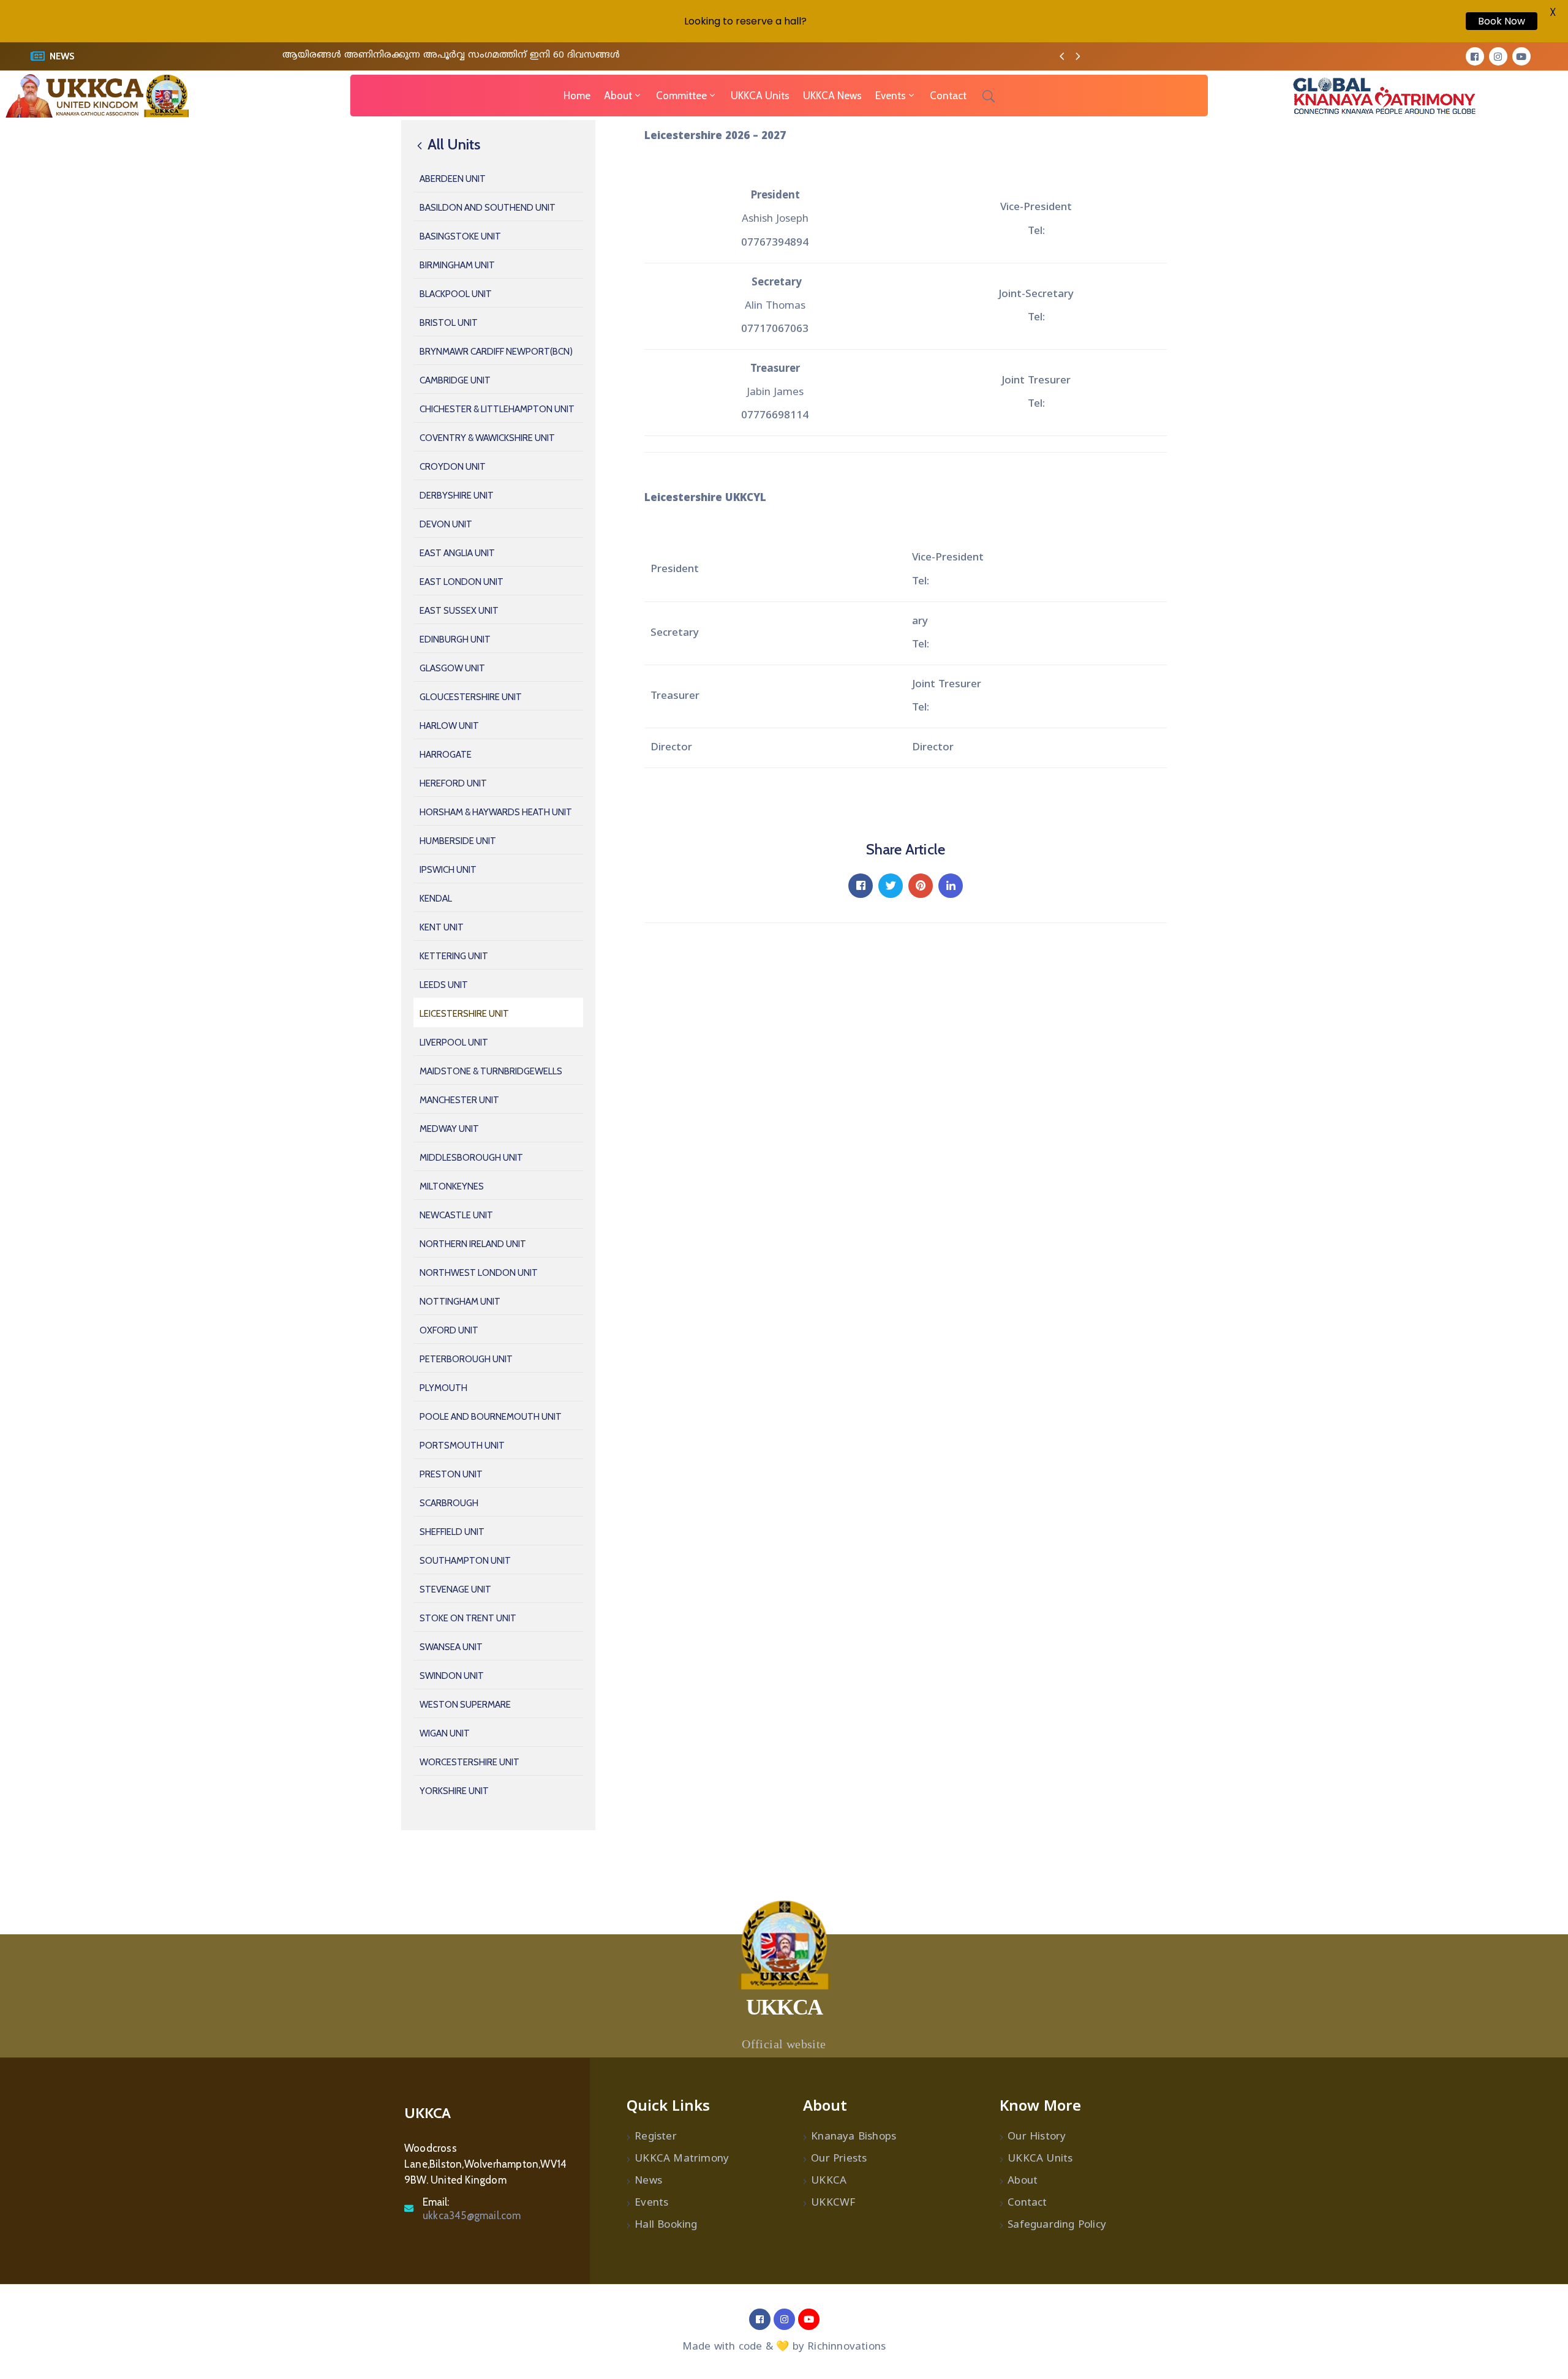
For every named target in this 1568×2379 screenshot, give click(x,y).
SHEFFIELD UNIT (452, 1532)
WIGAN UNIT (445, 1733)
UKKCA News (832, 96)
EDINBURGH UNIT (455, 639)
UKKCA (829, 2181)
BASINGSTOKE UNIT (460, 236)
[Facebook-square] (1475, 56)
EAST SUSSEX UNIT (459, 611)
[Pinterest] (921, 886)
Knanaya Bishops (854, 2137)
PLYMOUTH (443, 1388)
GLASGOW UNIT (452, 668)
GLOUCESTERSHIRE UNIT (471, 697)
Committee (681, 96)
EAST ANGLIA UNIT (457, 553)
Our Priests (839, 2159)
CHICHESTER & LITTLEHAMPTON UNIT (497, 409)
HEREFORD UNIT (453, 783)
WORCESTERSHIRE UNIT (469, 1762)
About (618, 96)
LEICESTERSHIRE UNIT (464, 1014)
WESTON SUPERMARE (465, 1705)
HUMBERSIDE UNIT (458, 841)
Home (577, 96)
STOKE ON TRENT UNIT (468, 1618)
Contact (948, 96)
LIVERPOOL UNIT (454, 1042)
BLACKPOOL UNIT (456, 294)
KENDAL (436, 899)
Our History (1037, 2137)
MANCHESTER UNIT (459, 1100)
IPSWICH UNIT (448, 870)
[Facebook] (861, 886)
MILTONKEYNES (452, 1186)
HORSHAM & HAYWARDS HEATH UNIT (496, 812)
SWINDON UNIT (452, 1676)
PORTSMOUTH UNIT (462, 1446)
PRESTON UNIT (451, 1474)
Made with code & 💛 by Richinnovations (784, 2347)
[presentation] (1062, 58)
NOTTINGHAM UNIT (460, 1302)
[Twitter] (891, 886)
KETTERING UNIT (454, 956)
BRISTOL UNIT (449, 323)
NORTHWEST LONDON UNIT (479, 1273)
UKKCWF (833, 2203)
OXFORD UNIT (449, 1330)
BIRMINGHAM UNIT (457, 265)
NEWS (62, 56)
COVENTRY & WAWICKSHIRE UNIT (487, 438)
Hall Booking (666, 2225)
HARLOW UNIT (449, 726)
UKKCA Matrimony (682, 2159)
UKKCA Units (760, 96)
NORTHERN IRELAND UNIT (473, 1244)
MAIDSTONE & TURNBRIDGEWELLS (491, 1071)
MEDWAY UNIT (449, 1129)
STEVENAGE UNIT (455, 1589)
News (648, 2181)
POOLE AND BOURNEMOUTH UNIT (491, 1417)
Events (891, 96)
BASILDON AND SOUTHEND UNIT (488, 208)
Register (656, 2137)
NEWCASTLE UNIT (456, 1215)
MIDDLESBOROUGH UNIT (471, 1158)
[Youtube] (1521, 56)
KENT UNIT (442, 927)
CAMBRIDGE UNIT (455, 380)
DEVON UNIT (446, 524)
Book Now (1502, 21)
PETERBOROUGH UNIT (466, 1359)
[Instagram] (1498, 56)
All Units (452, 145)
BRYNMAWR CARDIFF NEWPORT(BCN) (496, 352)
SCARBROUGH (449, 1503)
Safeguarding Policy (1057, 2225)
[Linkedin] (951, 886)
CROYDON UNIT (453, 467)
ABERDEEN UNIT (453, 179)
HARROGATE (446, 755)
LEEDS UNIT (444, 985)
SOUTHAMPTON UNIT (465, 1561)
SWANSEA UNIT (451, 1647)
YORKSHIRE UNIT (454, 1791)
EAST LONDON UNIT (462, 582)
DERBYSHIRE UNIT (457, 496)
